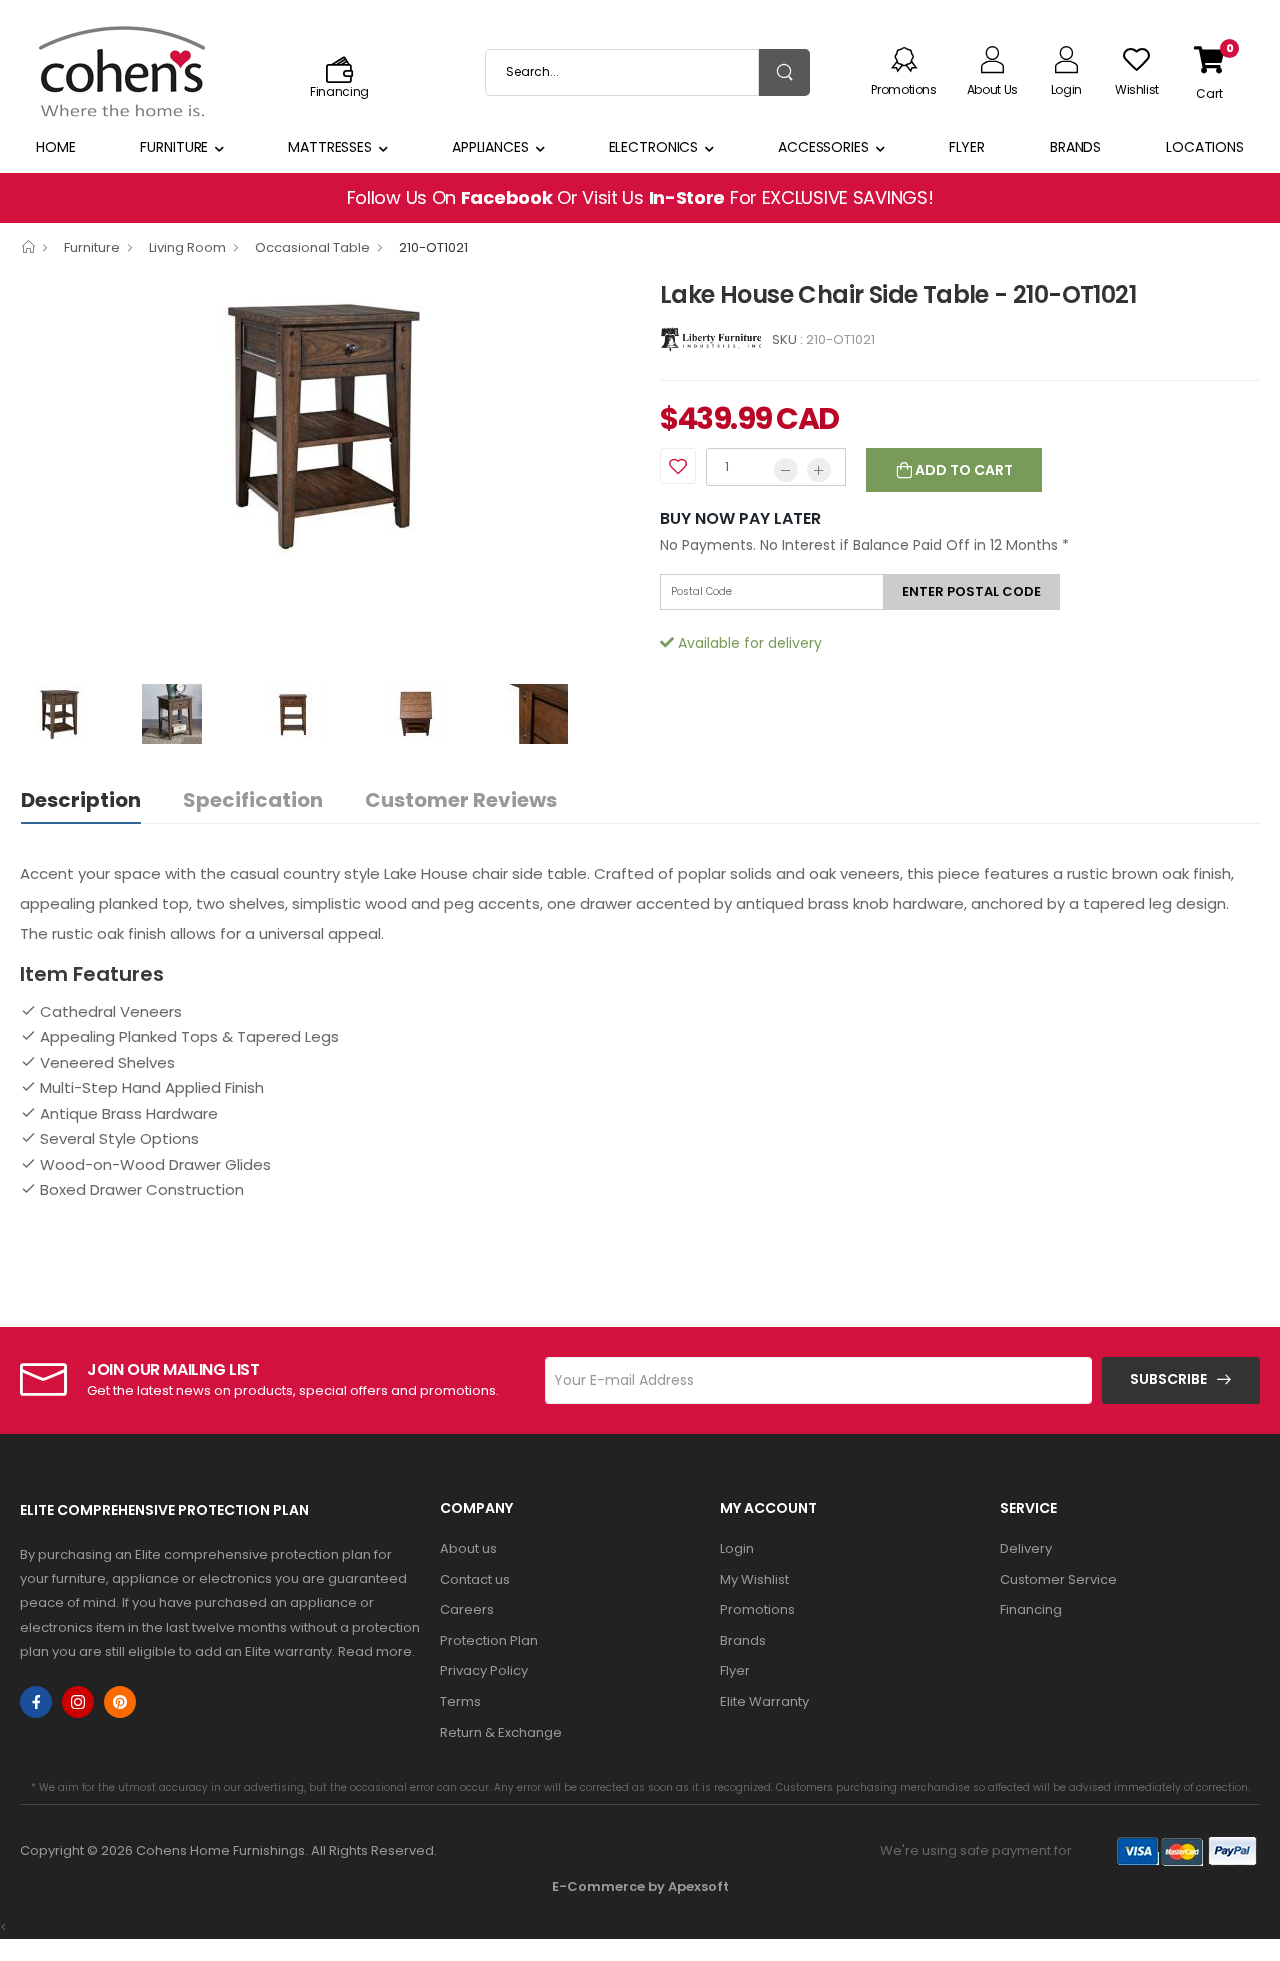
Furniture (174, 147)
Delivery (1026, 1548)
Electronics (654, 147)
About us (468, 1548)
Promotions (757, 1609)
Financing (1031, 1609)
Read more (375, 1651)
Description (81, 800)
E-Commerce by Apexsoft (640, 1886)
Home (56, 147)
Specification (253, 800)
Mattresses (330, 147)
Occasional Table (312, 247)
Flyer (967, 147)
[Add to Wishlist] (678, 466)
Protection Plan (489, 1640)
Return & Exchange (501, 1732)
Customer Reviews (461, 800)
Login (737, 1548)
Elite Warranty (764, 1701)
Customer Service (1058, 1579)
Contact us (475, 1579)
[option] (325, 424)
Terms (460, 1701)
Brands (1075, 147)
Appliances (490, 147)
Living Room (187, 247)
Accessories (823, 147)
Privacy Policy (484, 1670)
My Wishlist (754, 1579)
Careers (467, 1609)
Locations (1205, 147)
